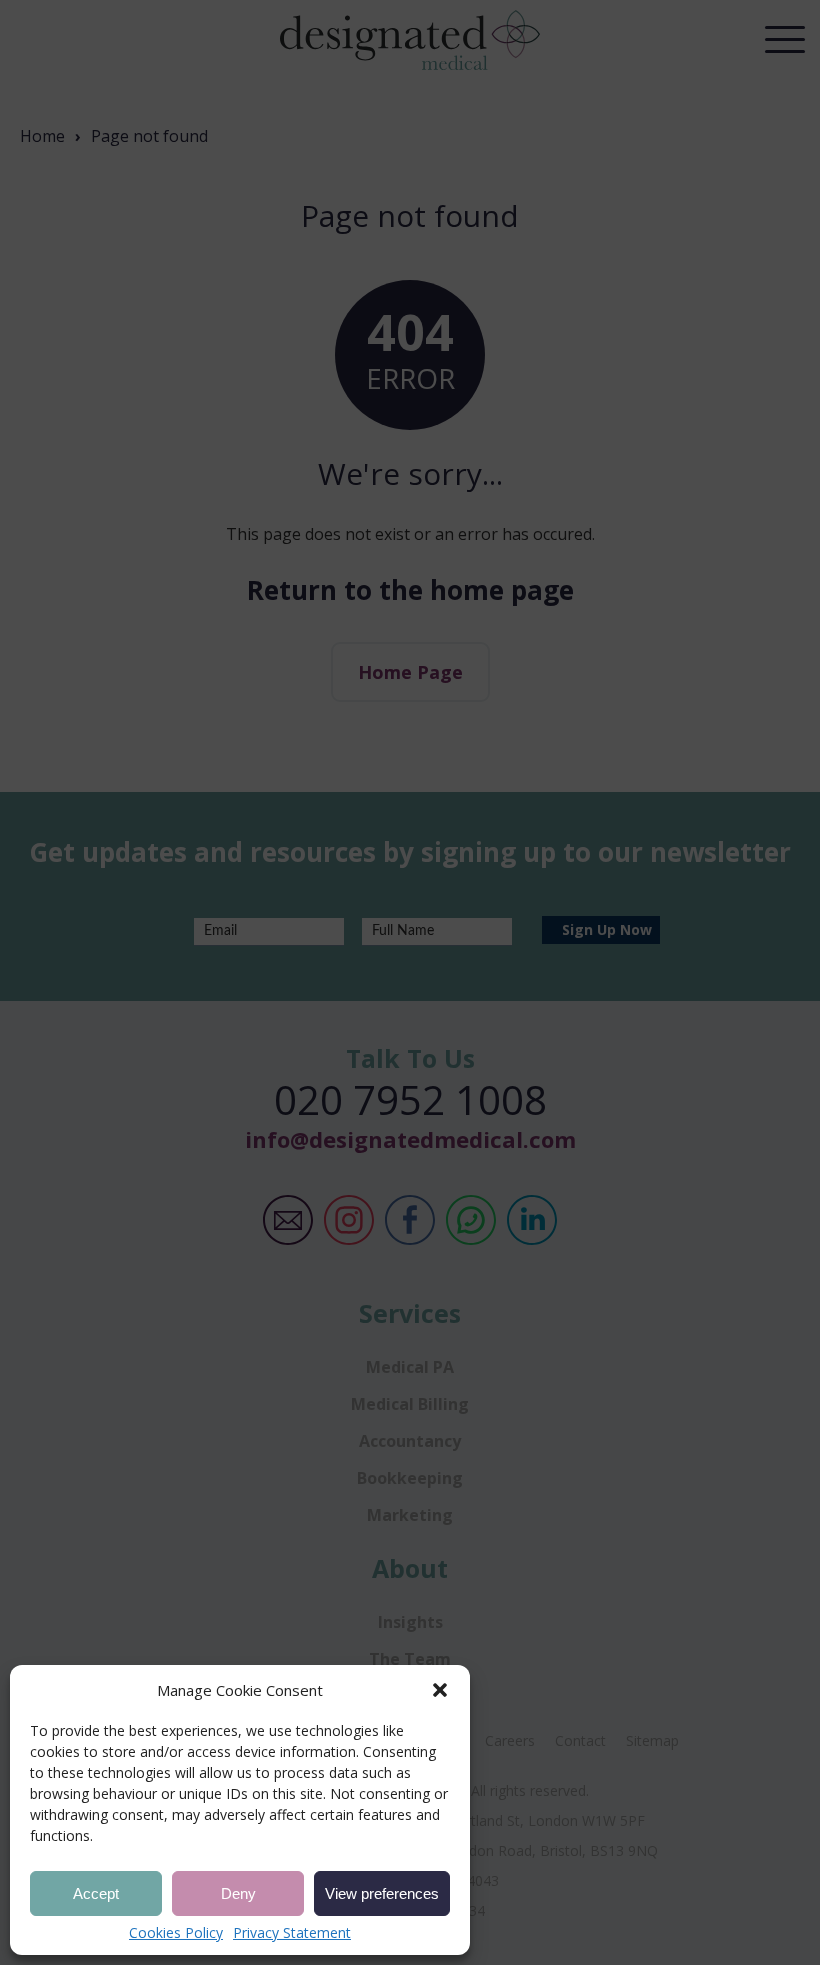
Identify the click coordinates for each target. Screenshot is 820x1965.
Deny (238, 1893)
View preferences (382, 1893)
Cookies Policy (176, 1933)
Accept (96, 1893)
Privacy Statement (292, 1933)
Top (779, 1838)
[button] (440, 1690)
